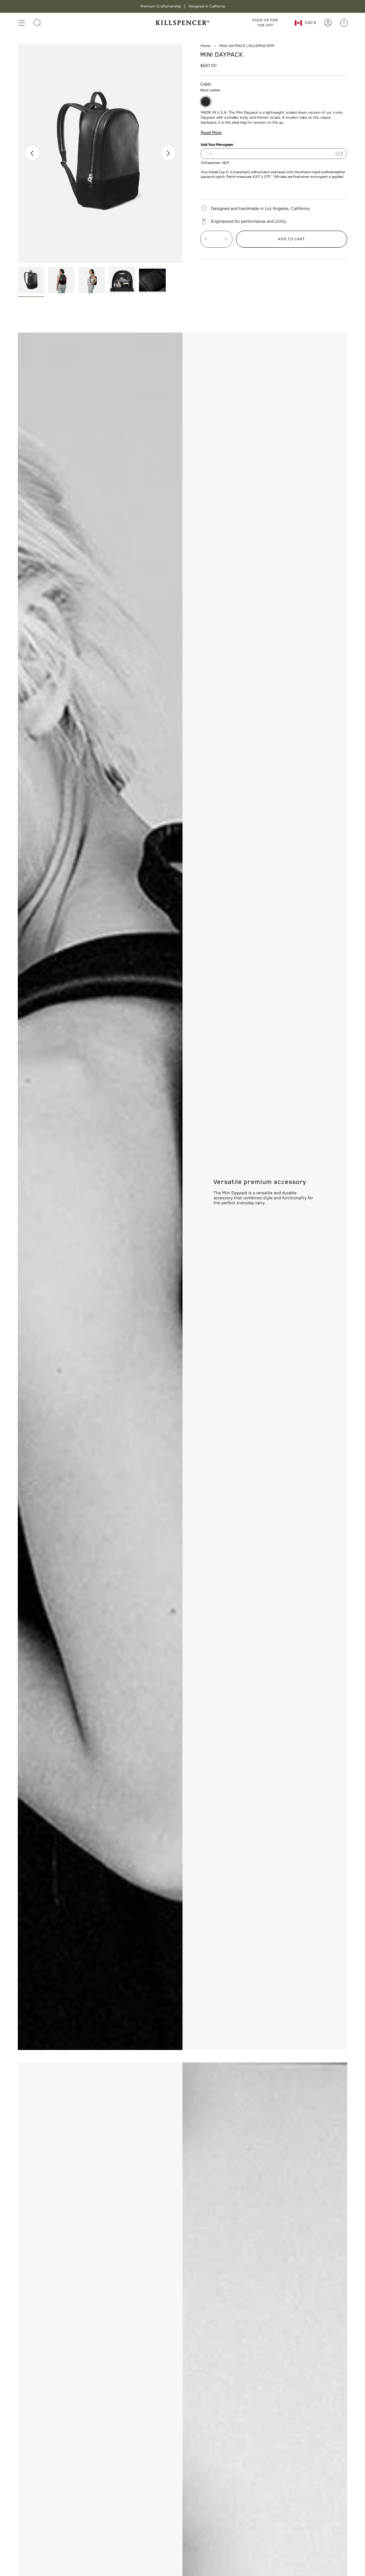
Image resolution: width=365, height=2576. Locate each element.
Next (168, 153)
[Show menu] (21, 23)
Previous (32, 153)
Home (205, 46)
